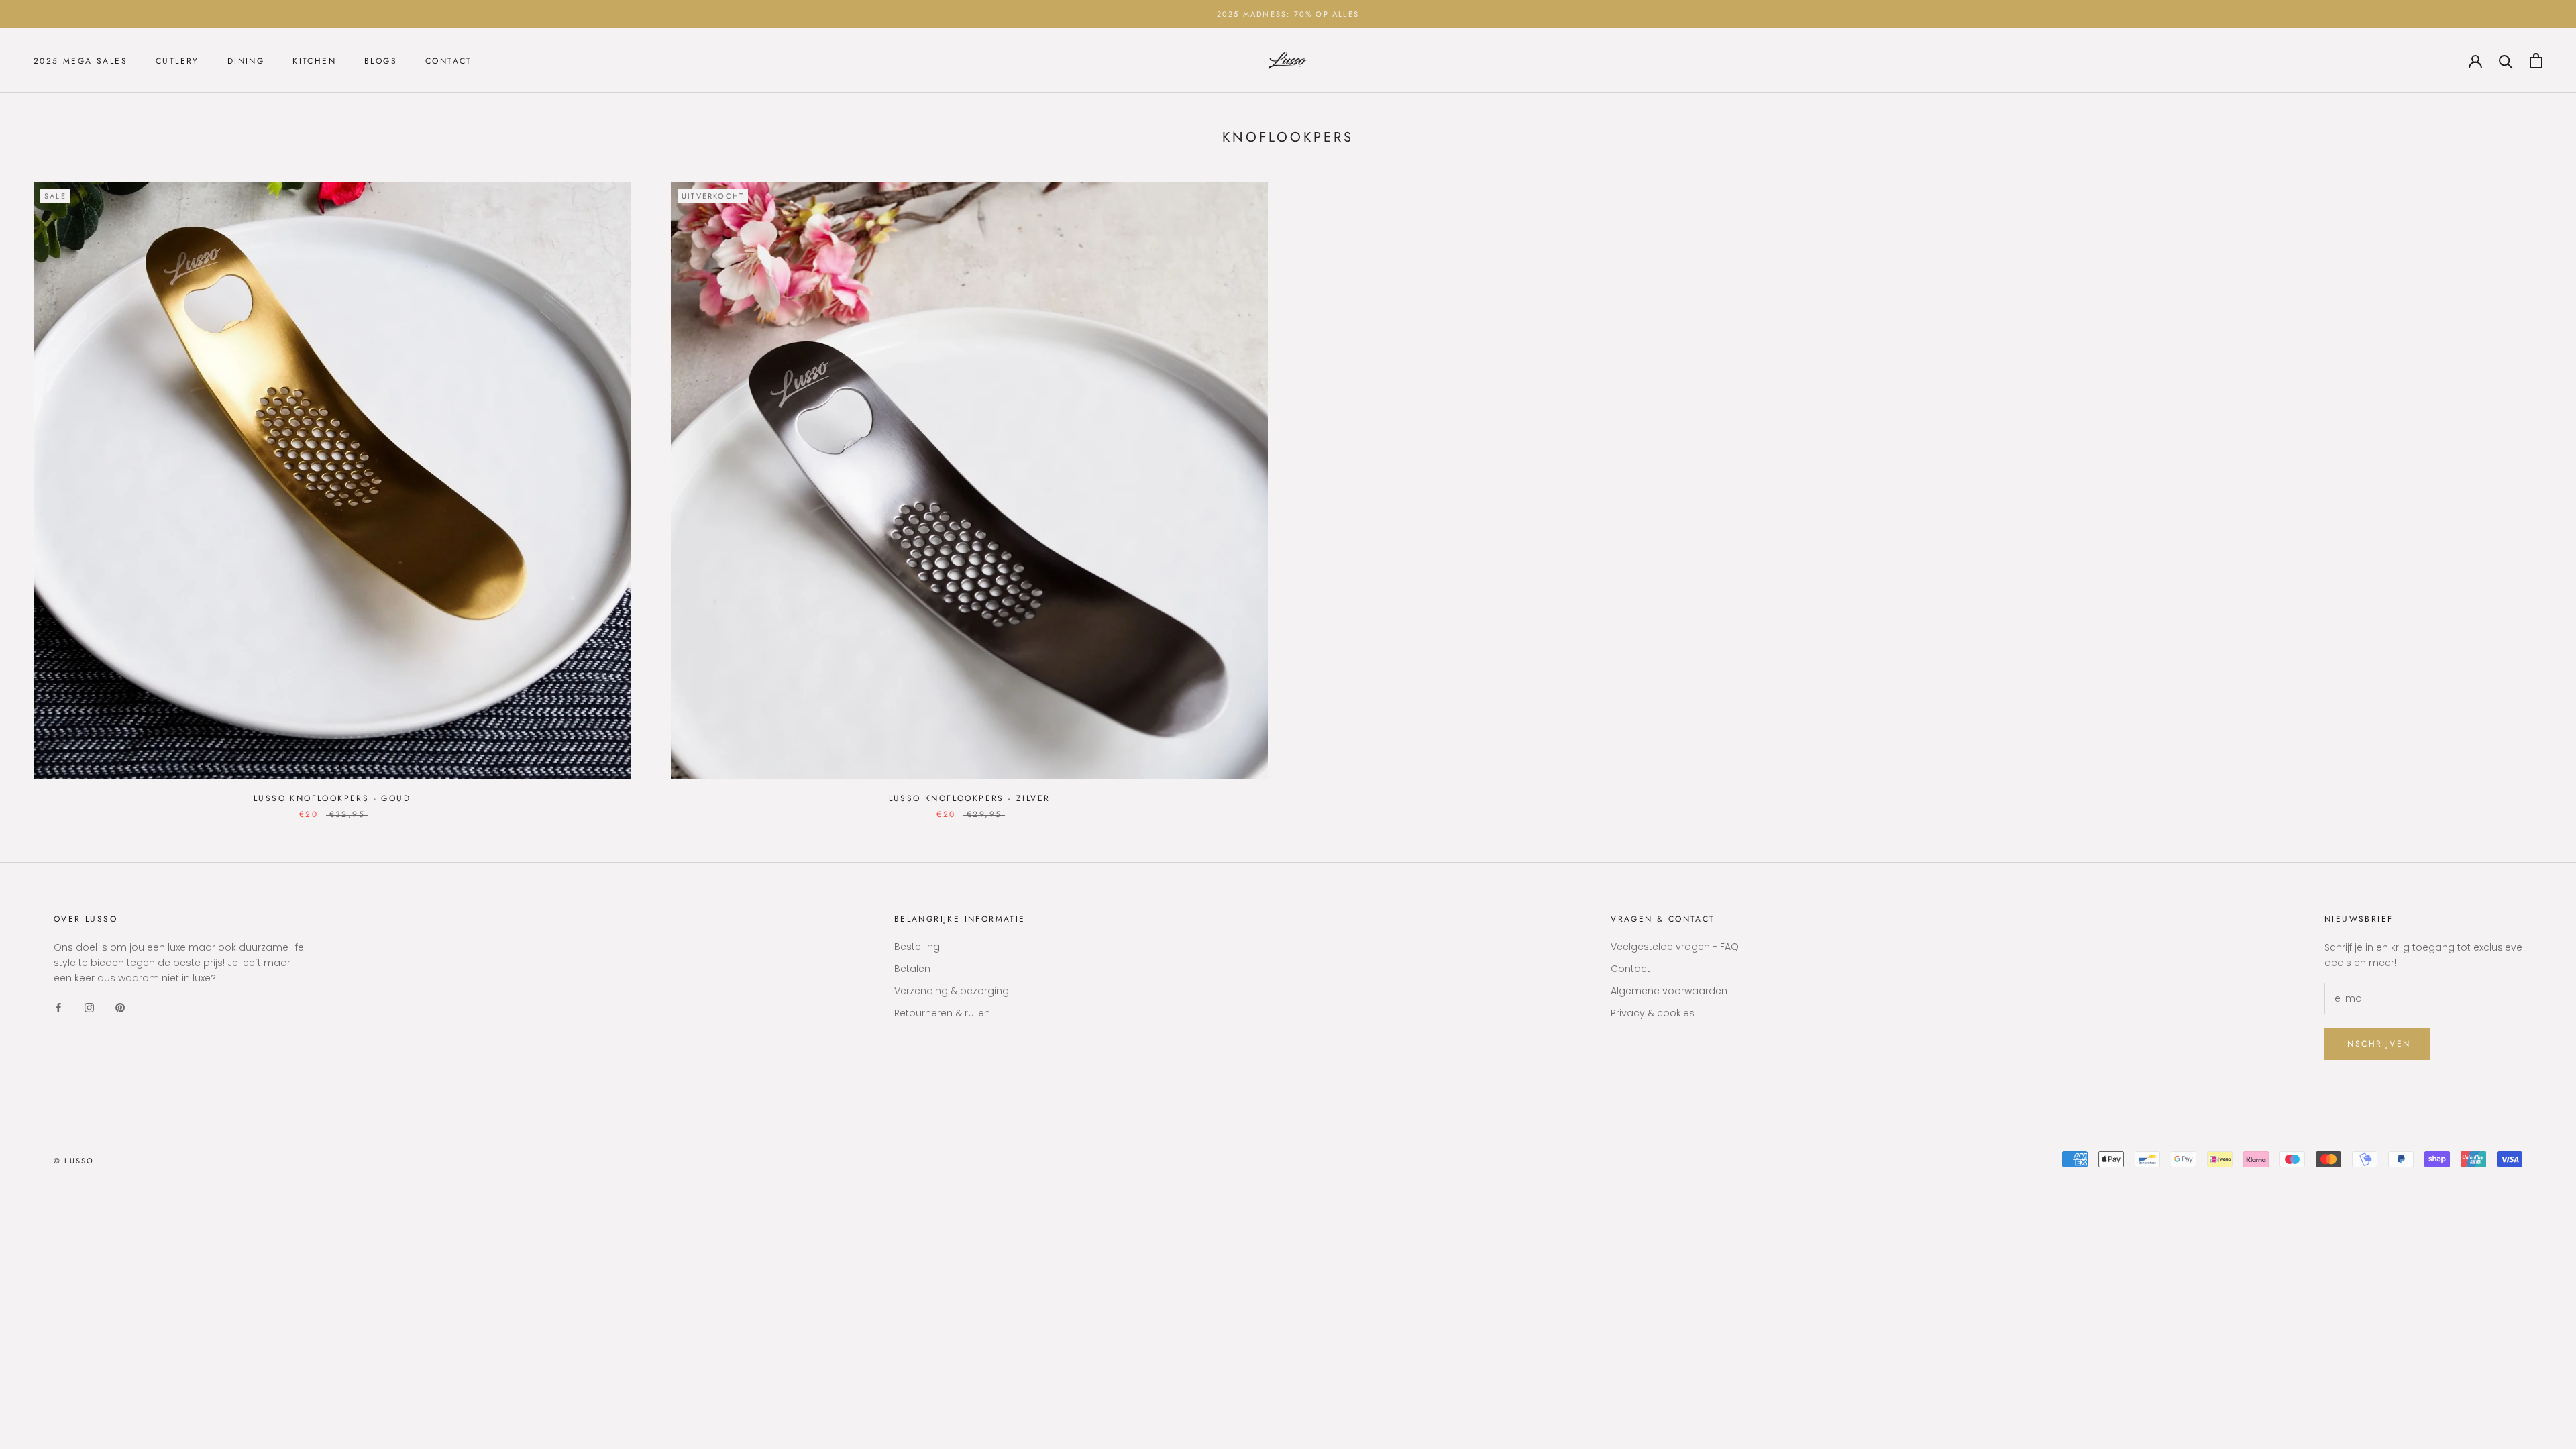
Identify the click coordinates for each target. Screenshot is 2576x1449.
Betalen (912, 969)
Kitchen (314, 61)
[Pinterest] (120, 1007)
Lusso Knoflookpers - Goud (332, 798)
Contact (449, 61)
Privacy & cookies (1653, 1013)
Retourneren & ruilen (942, 1013)
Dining (246, 61)
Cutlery (177, 61)
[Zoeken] (2506, 61)
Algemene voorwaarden (1669, 991)
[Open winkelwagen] (2536, 61)
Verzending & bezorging (952, 991)
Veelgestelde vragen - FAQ (1675, 947)
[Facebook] (58, 1007)
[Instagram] (89, 1007)
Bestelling (917, 947)
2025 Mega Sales (80, 61)
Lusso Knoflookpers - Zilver (970, 798)
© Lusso (74, 1161)
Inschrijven (2377, 1044)
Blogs (381, 61)
